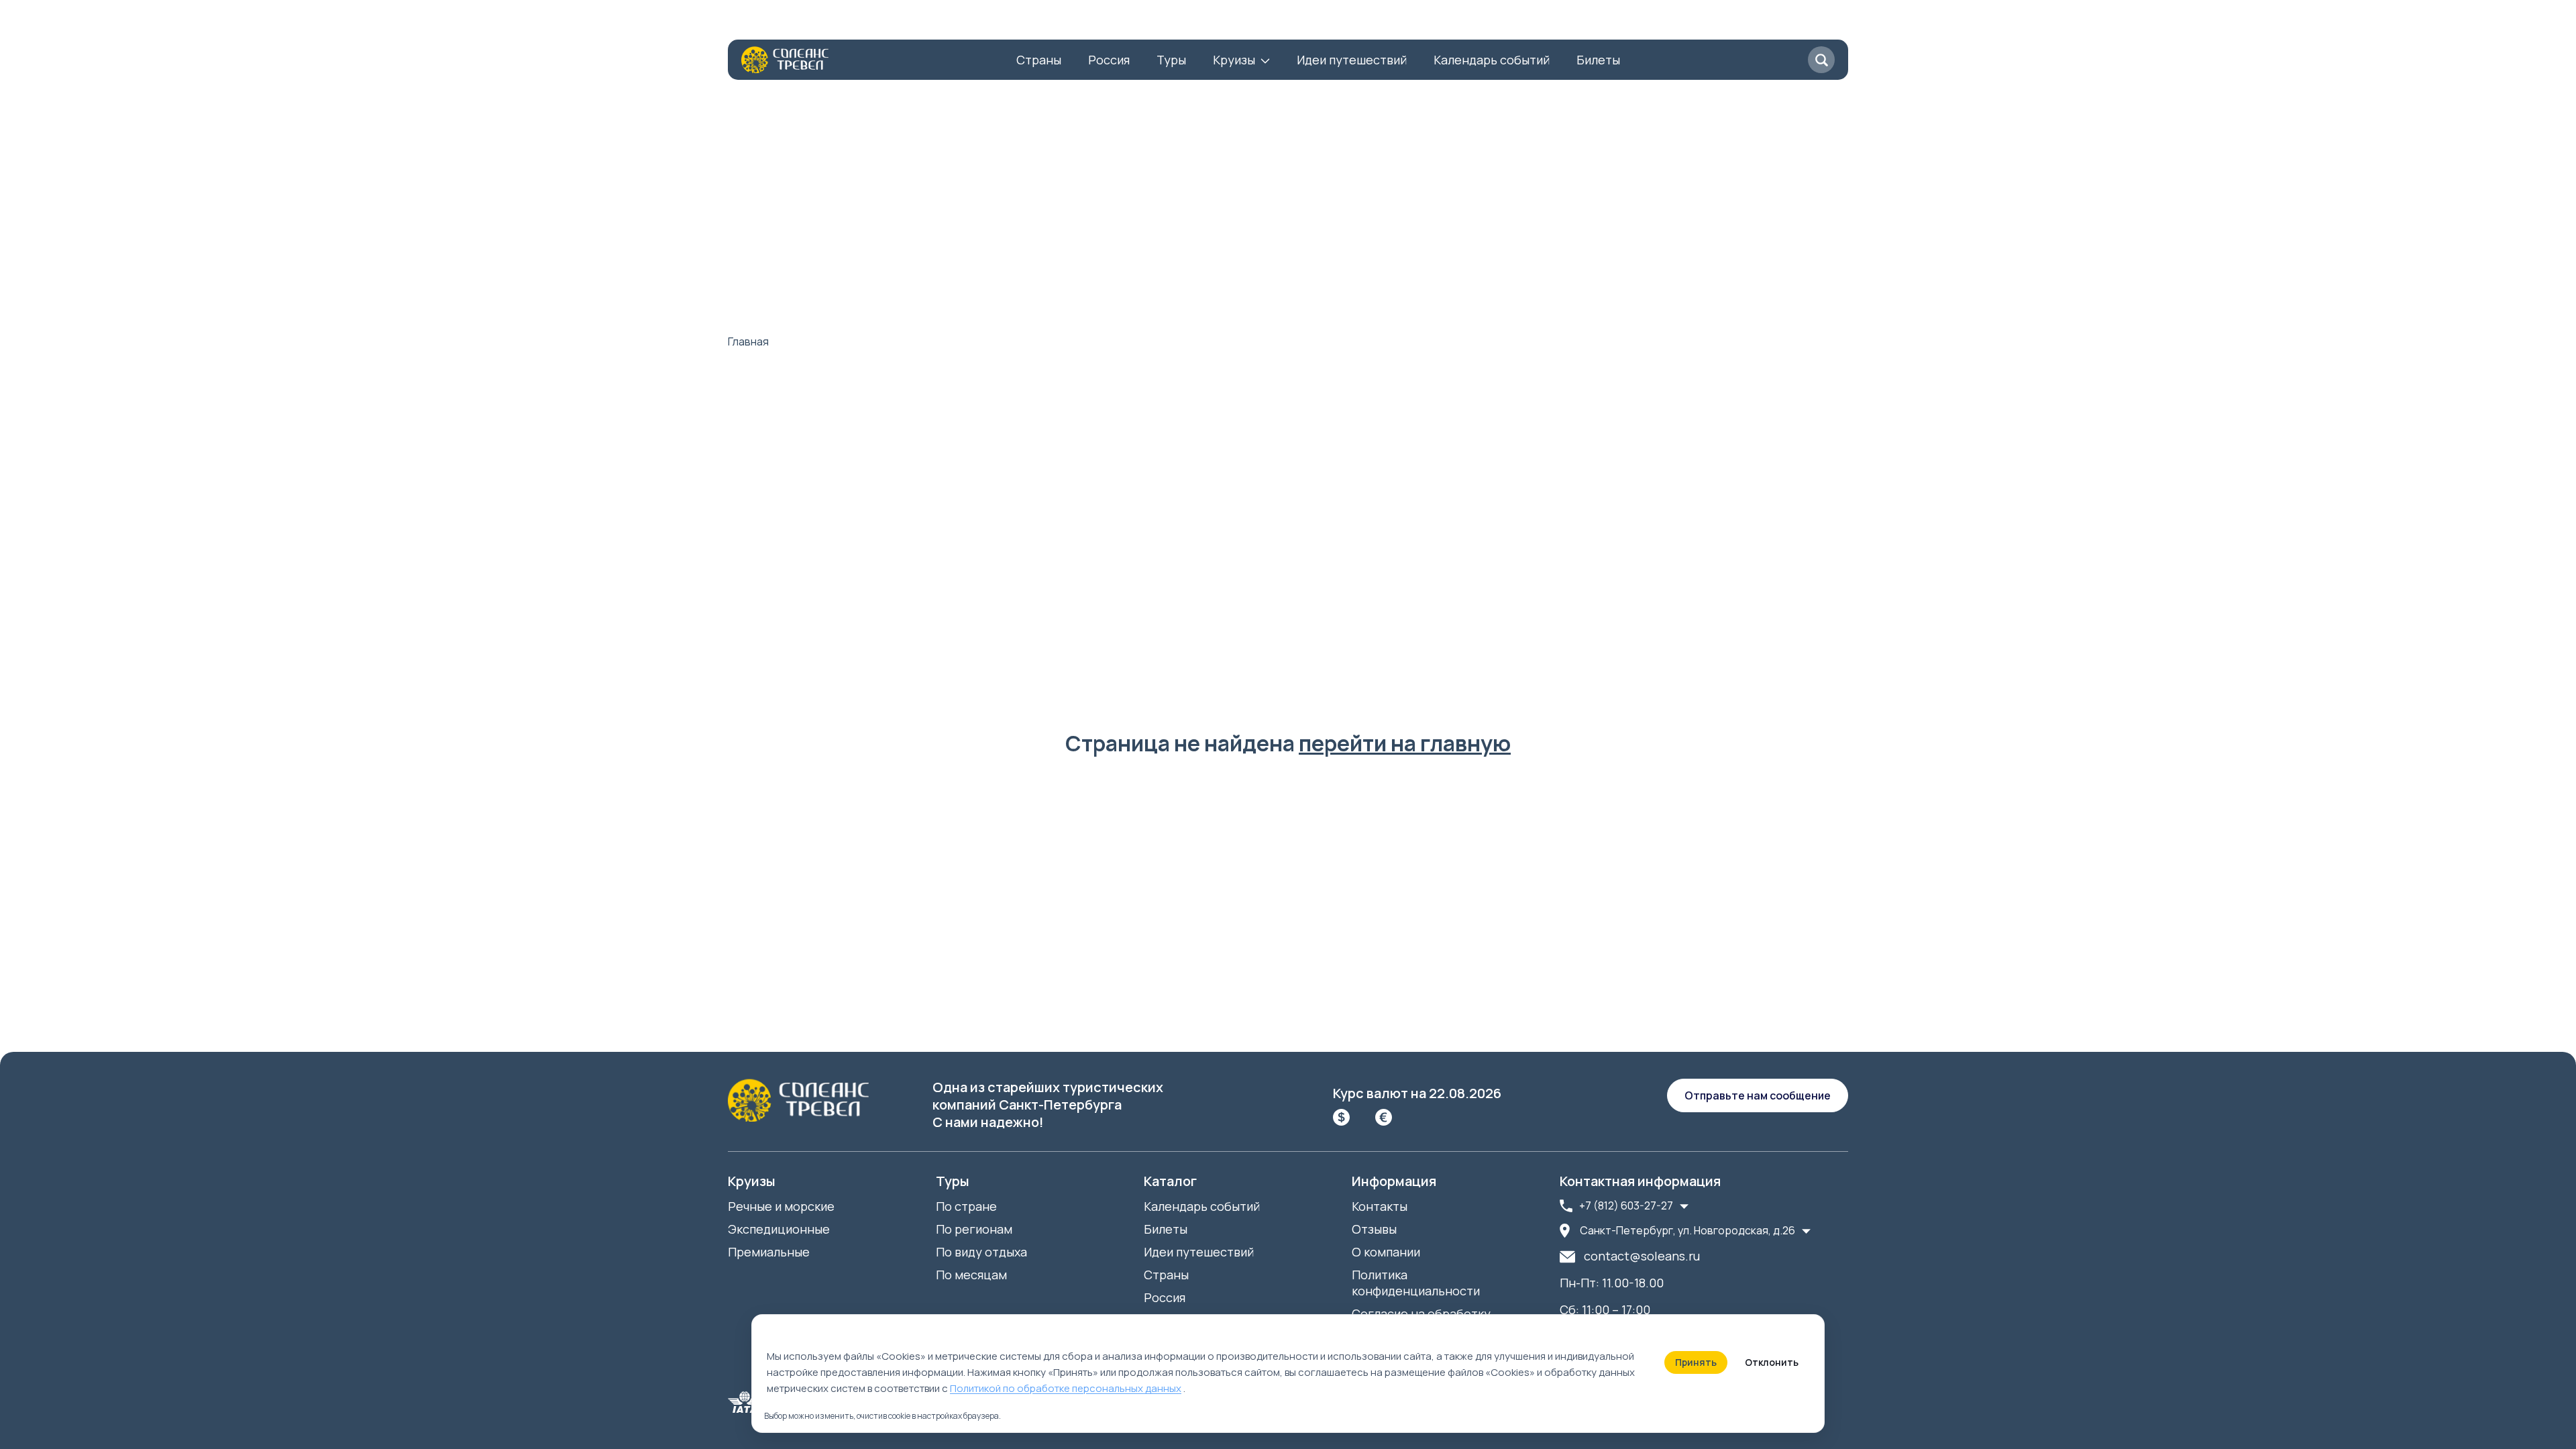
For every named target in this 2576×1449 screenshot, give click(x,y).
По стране (966, 1206)
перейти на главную (1405, 743)
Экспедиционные (779, 1229)
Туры (1171, 60)
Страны (1039, 60)
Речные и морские (781, 1206)
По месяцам (971, 1275)
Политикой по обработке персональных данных (1066, 1388)
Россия (1109, 60)
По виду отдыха (981, 1252)
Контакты (844, 23)
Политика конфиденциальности (1416, 1283)
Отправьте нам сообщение (1758, 1095)
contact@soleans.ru (1642, 1256)
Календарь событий (1492, 60)
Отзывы (915, 23)
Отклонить (1772, 1362)
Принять (1696, 1362)
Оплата (979, 23)
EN (1225, 23)
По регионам (974, 1229)
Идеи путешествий (1352, 60)
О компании (762, 23)
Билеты (1598, 60)
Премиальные (769, 1252)
